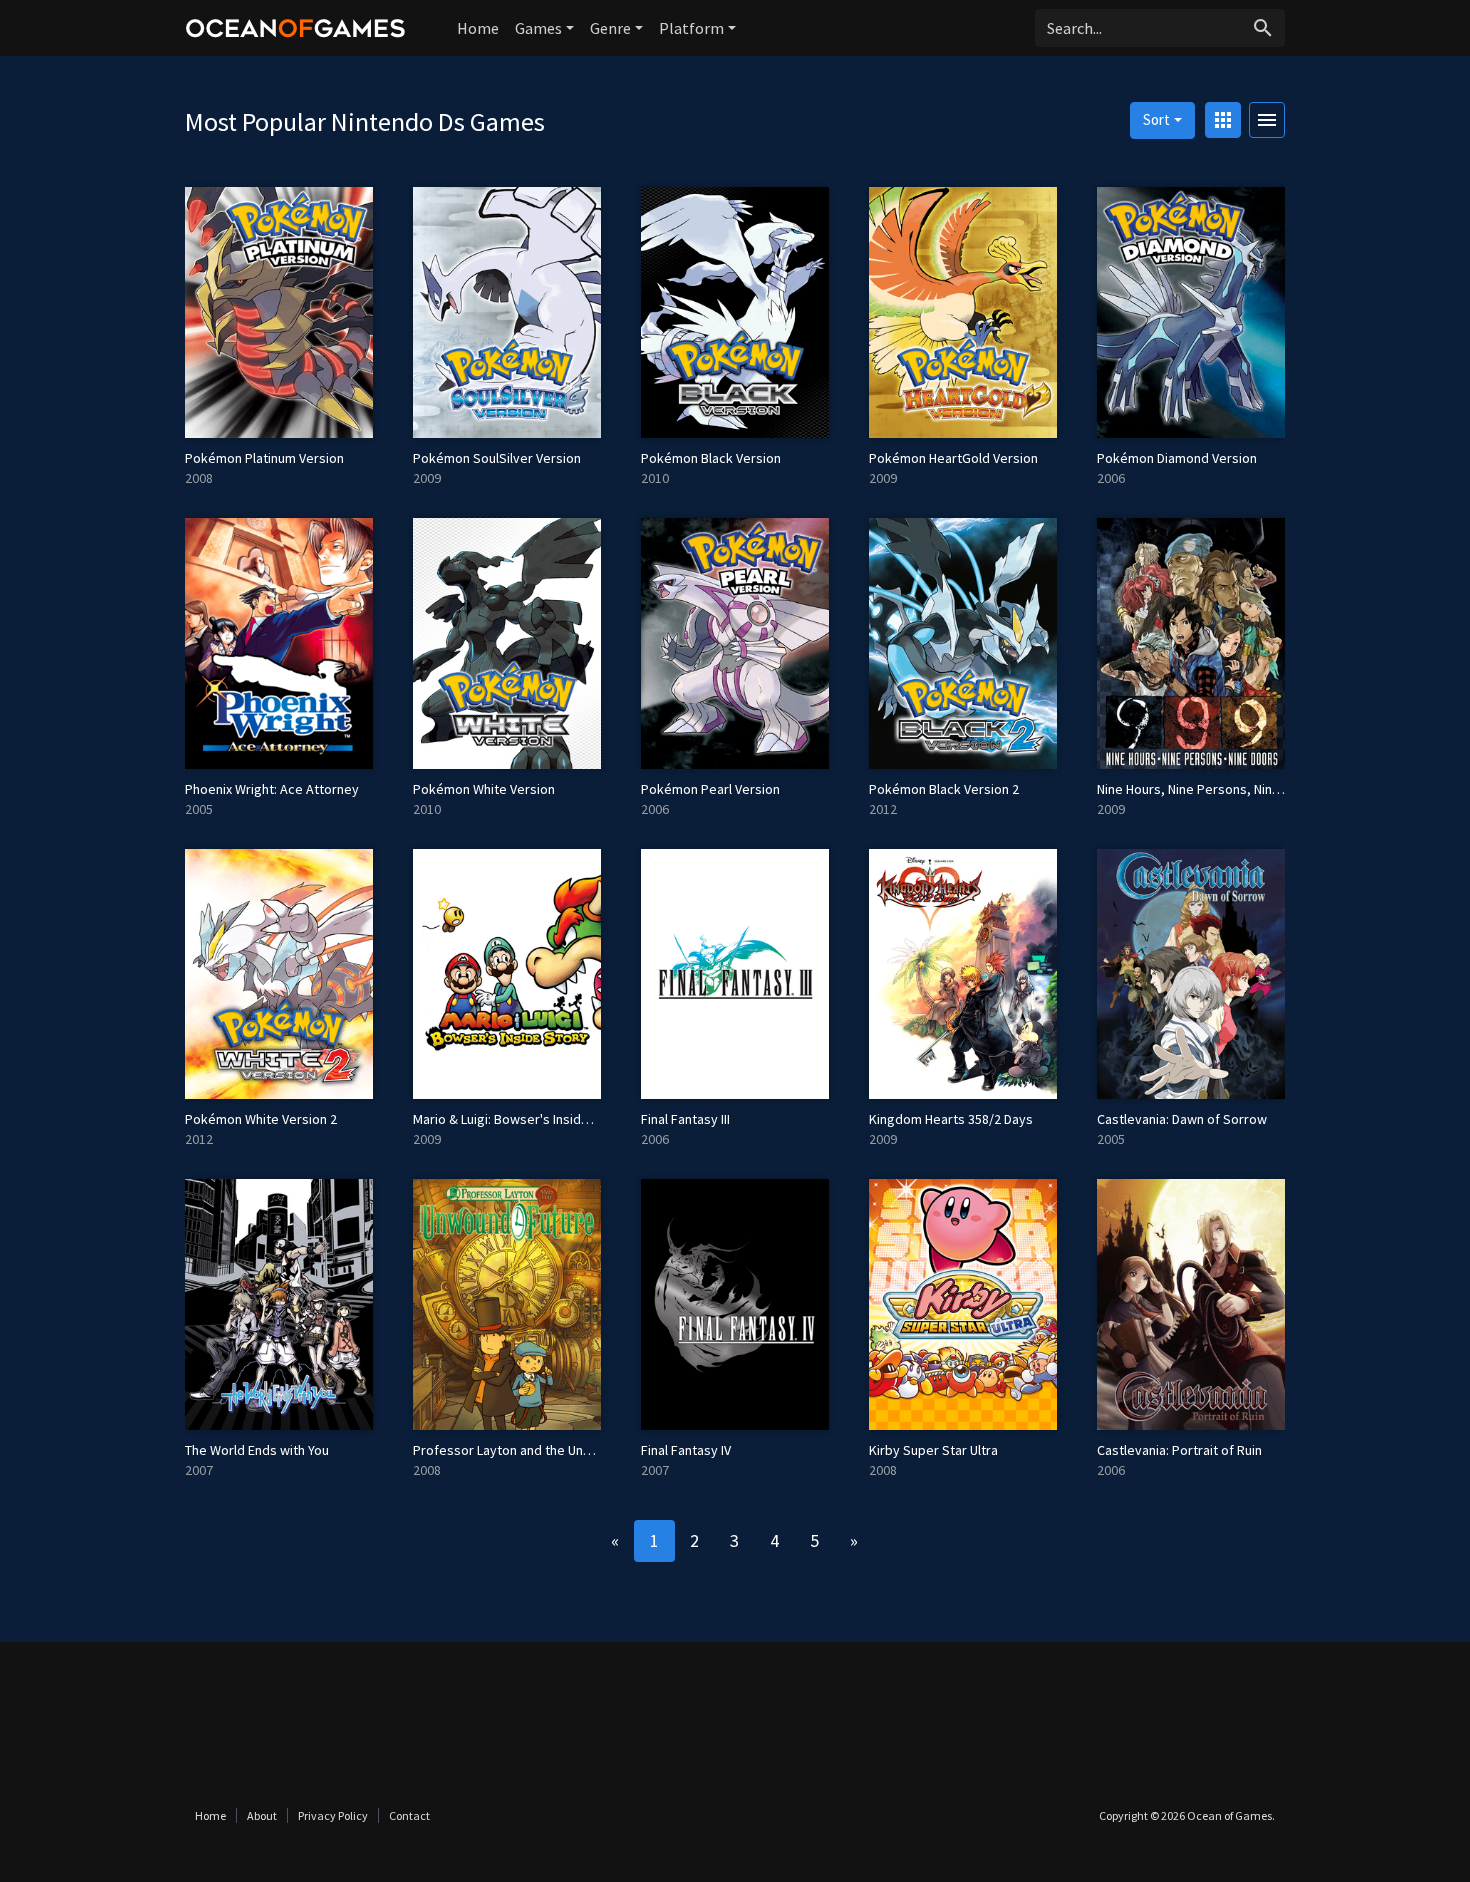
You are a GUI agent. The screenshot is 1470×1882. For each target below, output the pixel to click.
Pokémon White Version (484, 789)
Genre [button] (610, 28)
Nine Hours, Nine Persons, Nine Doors (1208, 789)
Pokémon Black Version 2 (944, 789)
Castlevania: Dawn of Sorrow (1182, 1119)
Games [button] (538, 28)
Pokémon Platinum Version (264, 458)
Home (478, 28)
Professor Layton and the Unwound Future (539, 1450)
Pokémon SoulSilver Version (497, 458)
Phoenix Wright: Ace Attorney (272, 789)
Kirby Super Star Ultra (933, 1450)
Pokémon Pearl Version (710, 789)
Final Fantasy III (685, 1119)
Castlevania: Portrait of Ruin (1179, 1450)
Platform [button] (691, 28)
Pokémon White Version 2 (261, 1119)
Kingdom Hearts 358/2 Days (951, 1119)
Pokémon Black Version (711, 458)
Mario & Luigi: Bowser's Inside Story (519, 1119)
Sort (1156, 119)
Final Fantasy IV (686, 1450)
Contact (409, 1815)
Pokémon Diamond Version (1177, 458)
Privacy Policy (333, 1815)
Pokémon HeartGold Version (953, 458)
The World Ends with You (257, 1450)
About (262, 1815)
